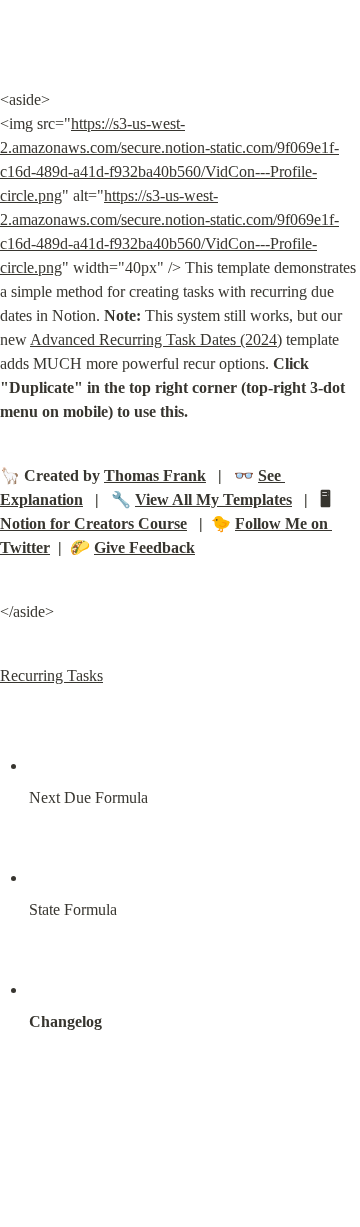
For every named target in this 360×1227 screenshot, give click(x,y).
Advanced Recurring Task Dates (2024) (156, 339)
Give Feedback (144, 547)
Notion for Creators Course (93, 523)
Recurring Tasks (51, 675)
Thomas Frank (155, 475)
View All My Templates (213, 499)
